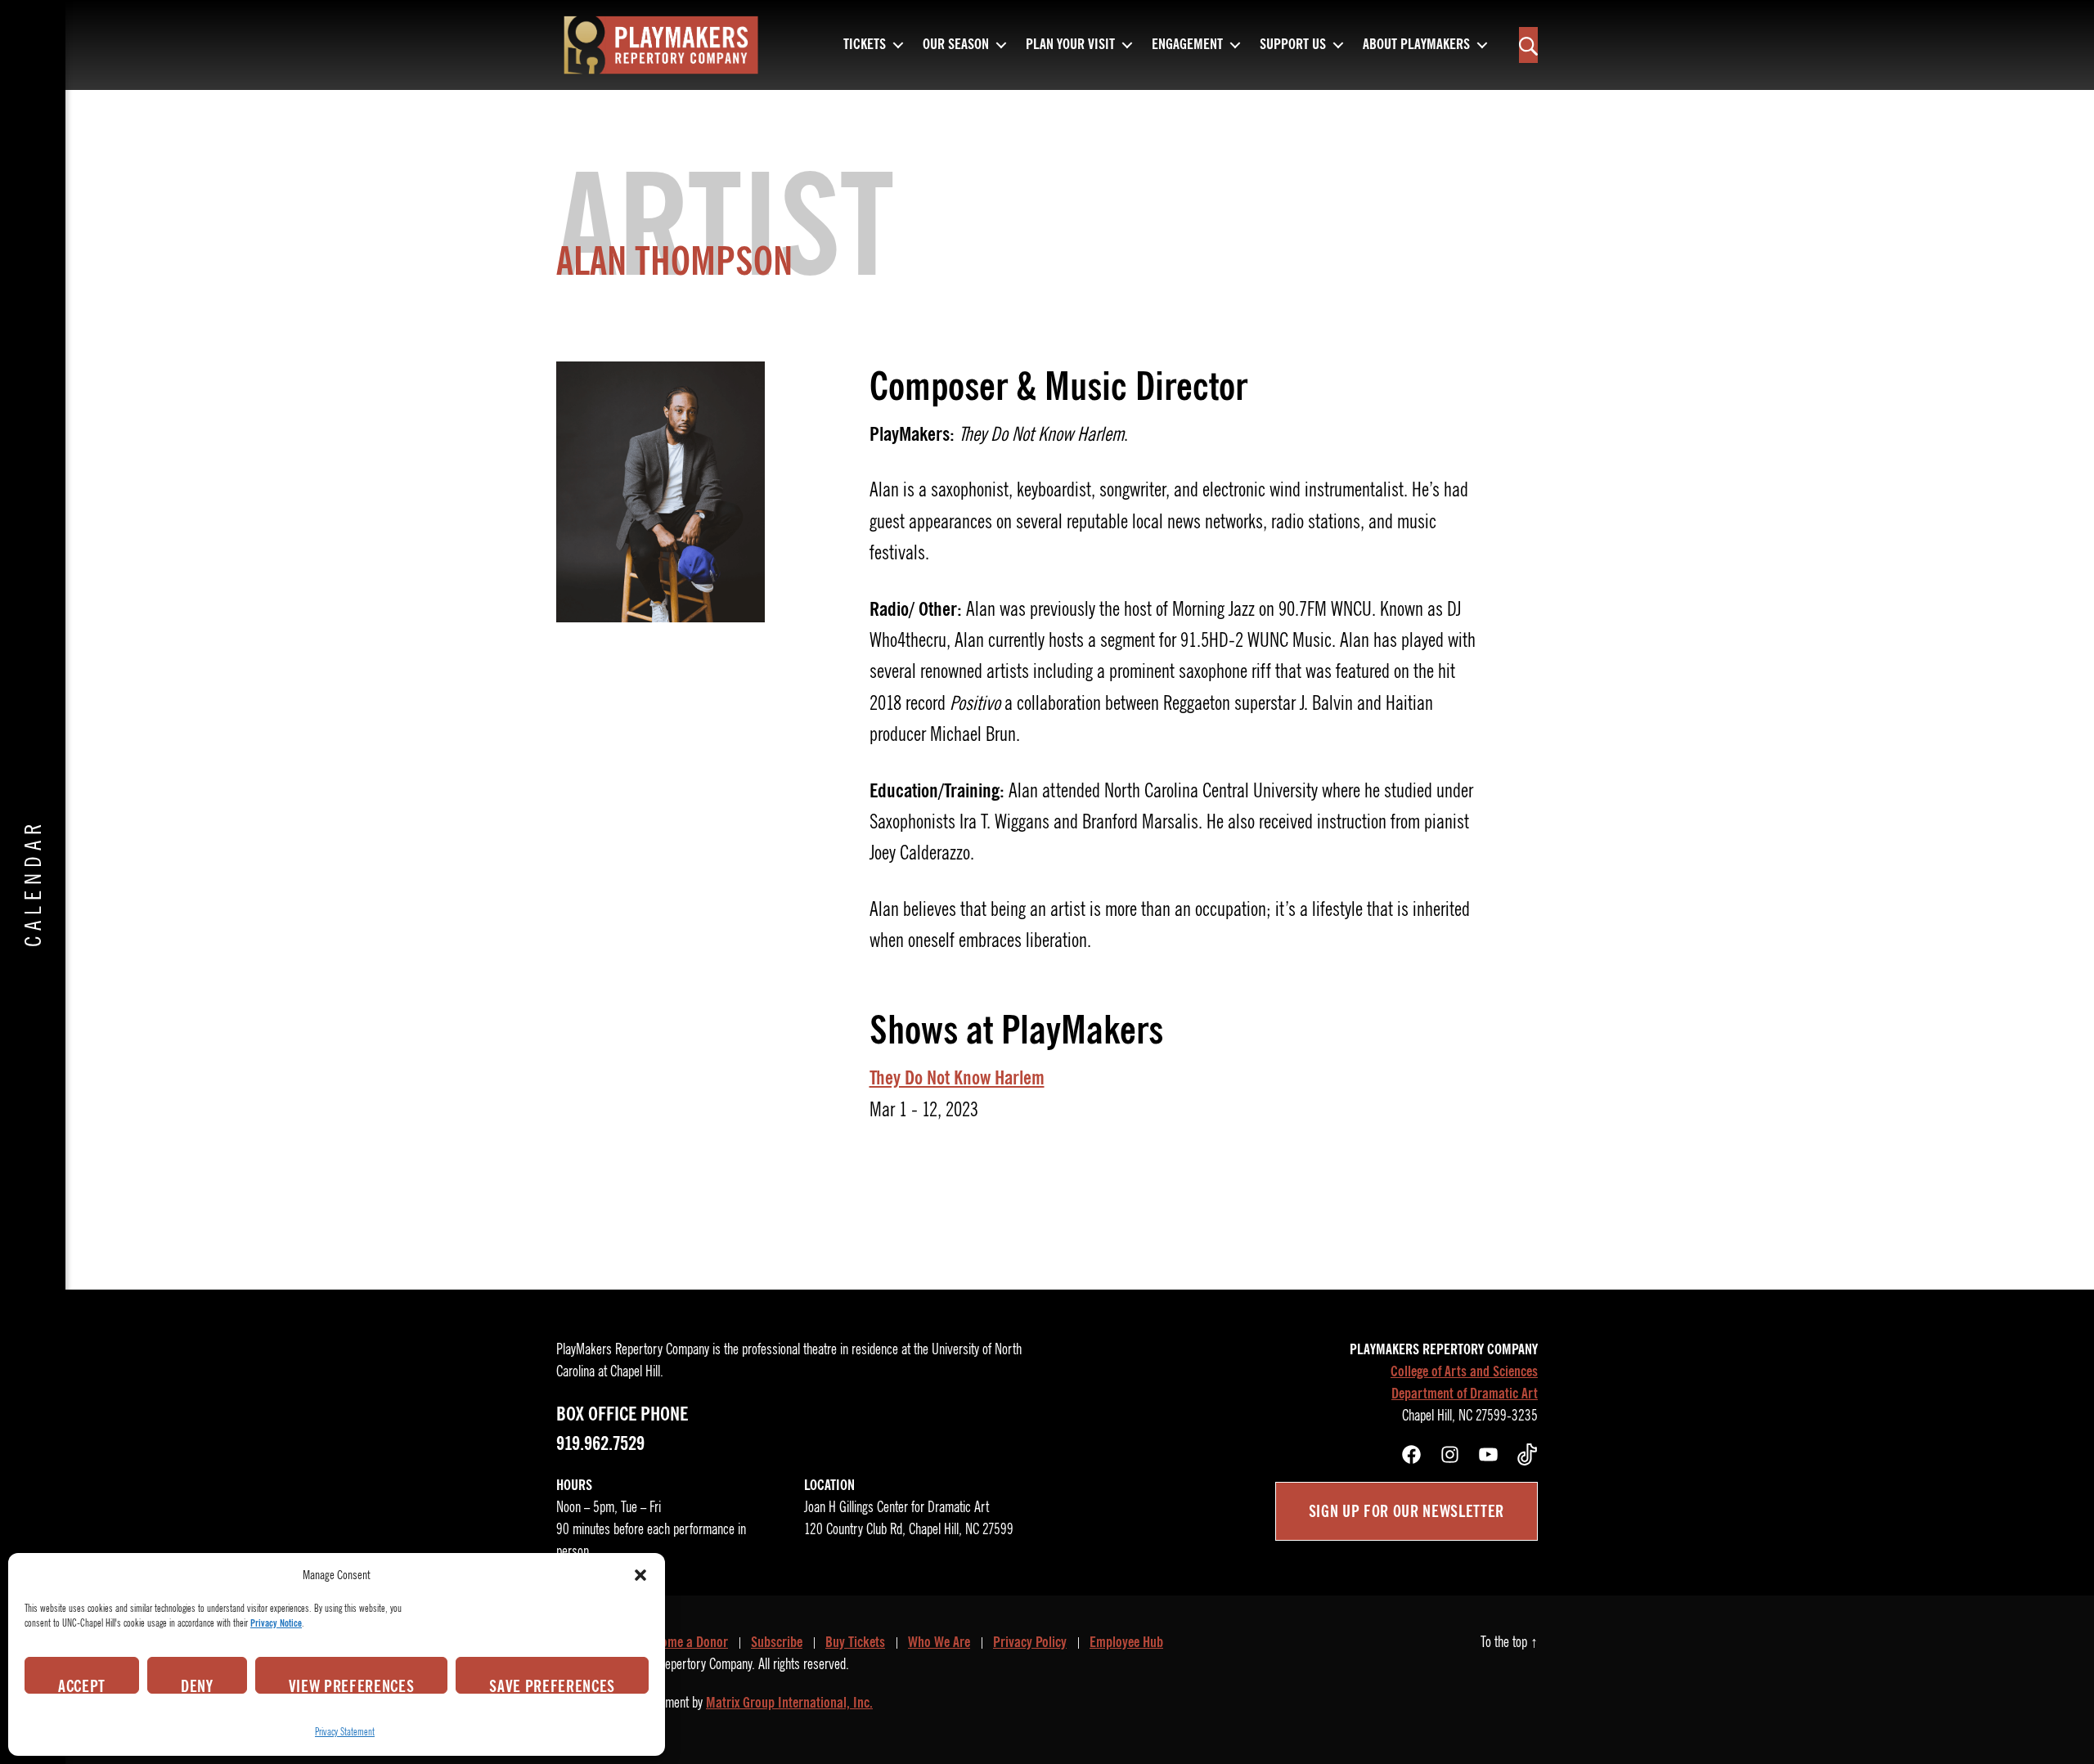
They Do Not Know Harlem (957, 1078)
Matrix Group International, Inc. (789, 1703)
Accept (82, 1685)
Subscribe (777, 1642)
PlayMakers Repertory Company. (677, 1664)
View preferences (352, 1685)
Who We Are (939, 1642)
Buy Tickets (855, 1642)
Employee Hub (1126, 1642)
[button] (640, 1575)
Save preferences (552, 1685)
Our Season (956, 45)
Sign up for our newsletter (1406, 1511)
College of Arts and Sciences (1464, 1371)
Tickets (865, 45)
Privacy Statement (345, 1732)
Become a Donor (685, 1642)
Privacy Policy (1030, 1642)
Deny (197, 1685)
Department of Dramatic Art (1465, 1394)
